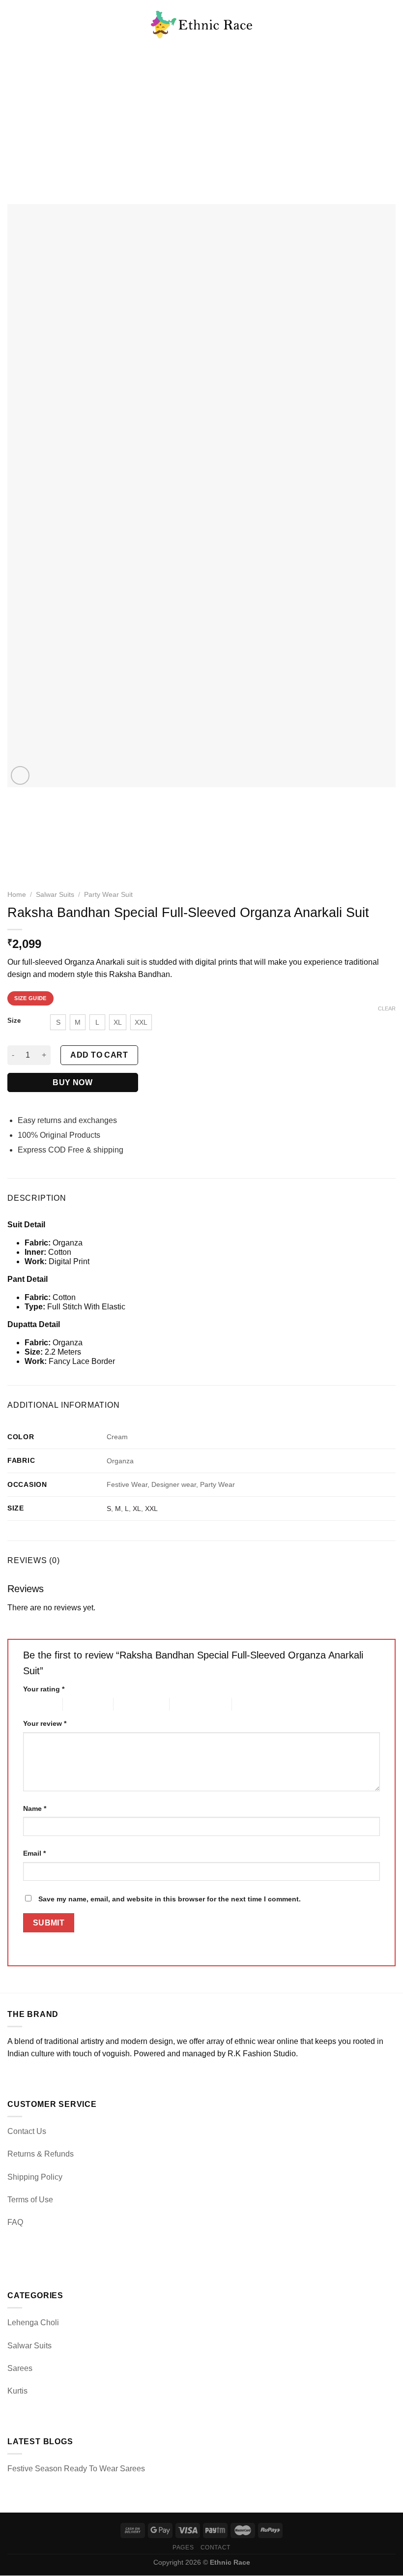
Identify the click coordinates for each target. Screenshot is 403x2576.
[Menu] (13, 24)
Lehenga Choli (33, 2323)
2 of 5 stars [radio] (80, 1704)
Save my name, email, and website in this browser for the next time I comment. (170, 1899)
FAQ (15, 2222)
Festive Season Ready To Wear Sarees (76, 2469)
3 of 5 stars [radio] (130, 1704)
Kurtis (17, 2391)
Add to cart (99, 1055)
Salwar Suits (55, 895)
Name (35, 1808)
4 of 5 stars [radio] (187, 1704)
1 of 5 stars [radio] (35, 1704)
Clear (387, 1008)
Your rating (44, 1689)
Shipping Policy (35, 2177)
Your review (45, 1723)
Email (34, 1853)
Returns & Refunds (41, 2154)
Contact (216, 2547)
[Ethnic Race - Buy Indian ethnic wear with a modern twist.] (202, 25)
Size (14, 1021)
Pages (183, 2547)
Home (17, 895)
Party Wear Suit (108, 895)
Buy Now (72, 1082)
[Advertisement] (201, 123)
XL (137, 1509)
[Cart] (391, 25)
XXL (151, 1509)
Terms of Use (30, 2200)
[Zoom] (20, 776)
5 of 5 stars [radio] (249, 1704)
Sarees (20, 2368)
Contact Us (27, 2131)
